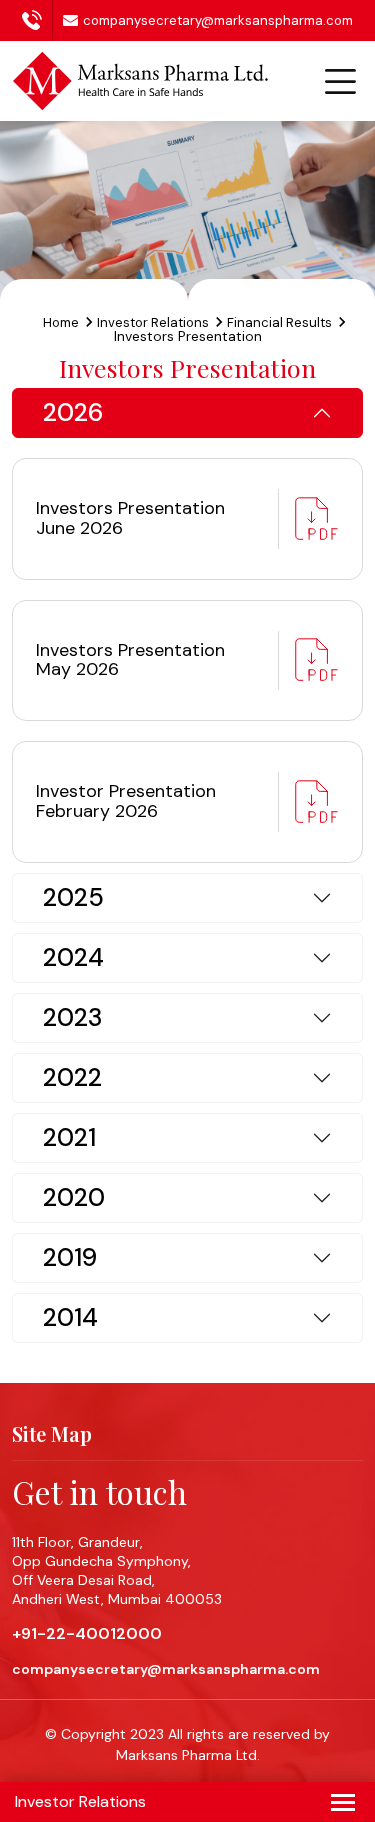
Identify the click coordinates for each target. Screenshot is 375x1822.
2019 (70, 1257)
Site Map (52, 1434)
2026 (73, 412)
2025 (73, 897)
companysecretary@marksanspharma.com (218, 20)
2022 (72, 1077)
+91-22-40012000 (37, 25)
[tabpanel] (187, 413)
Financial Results (279, 322)
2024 (73, 957)
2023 (72, 1017)
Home (61, 322)
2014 (70, 1317)
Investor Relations (153, 322)
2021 (69, 1137)
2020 (74, 1197)
